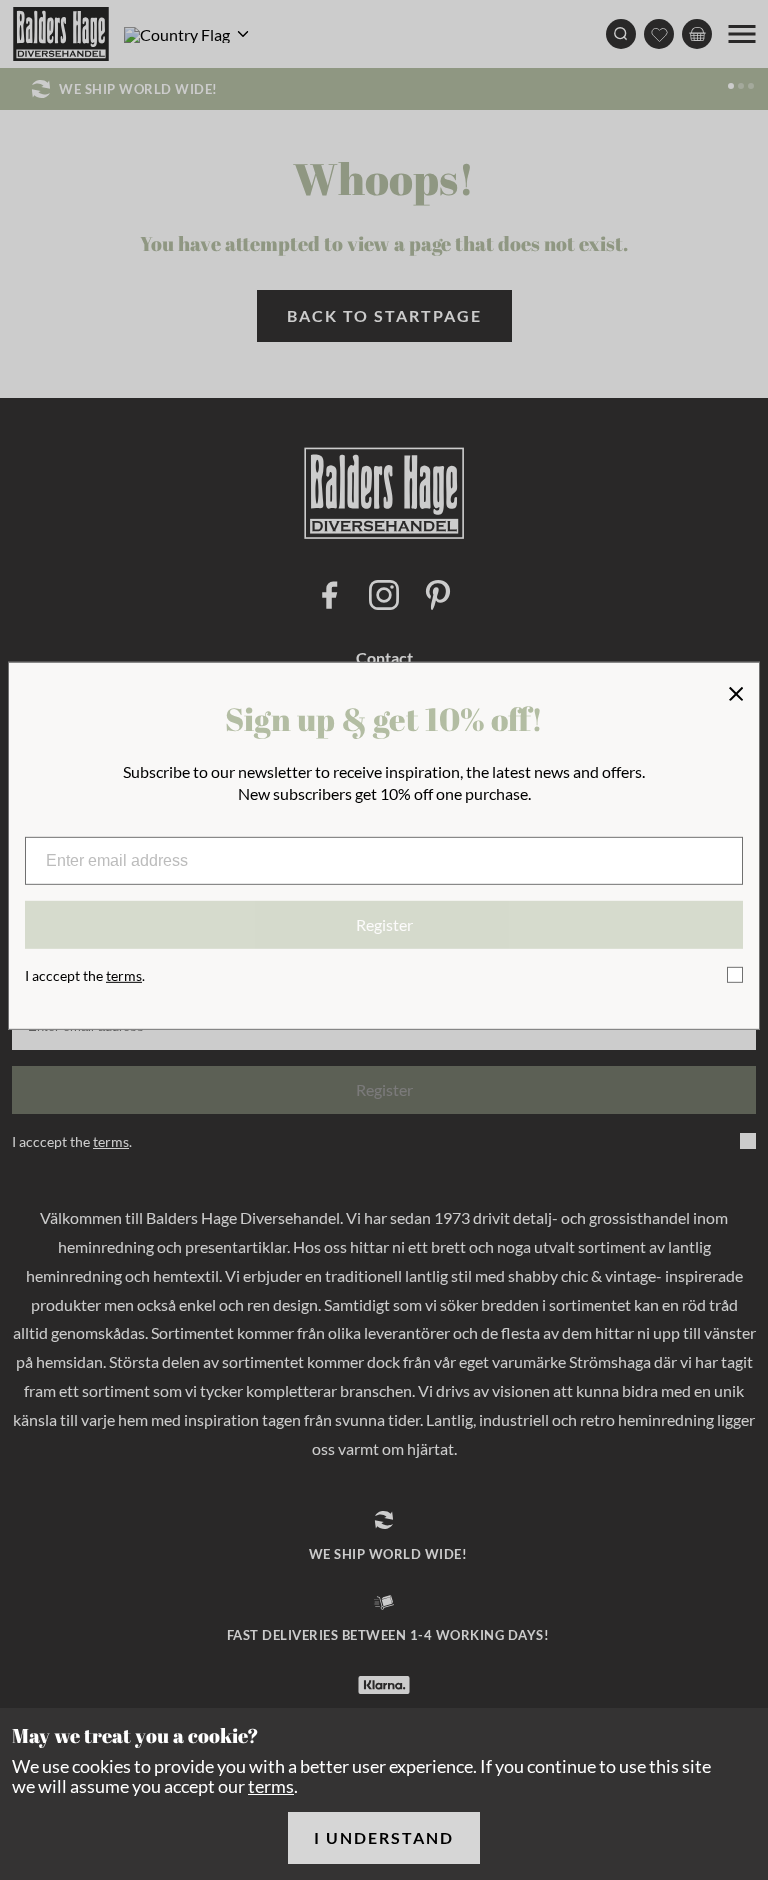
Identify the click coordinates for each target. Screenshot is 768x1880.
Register (384, 924)
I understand (384, 1837)
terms (271, 1786)
